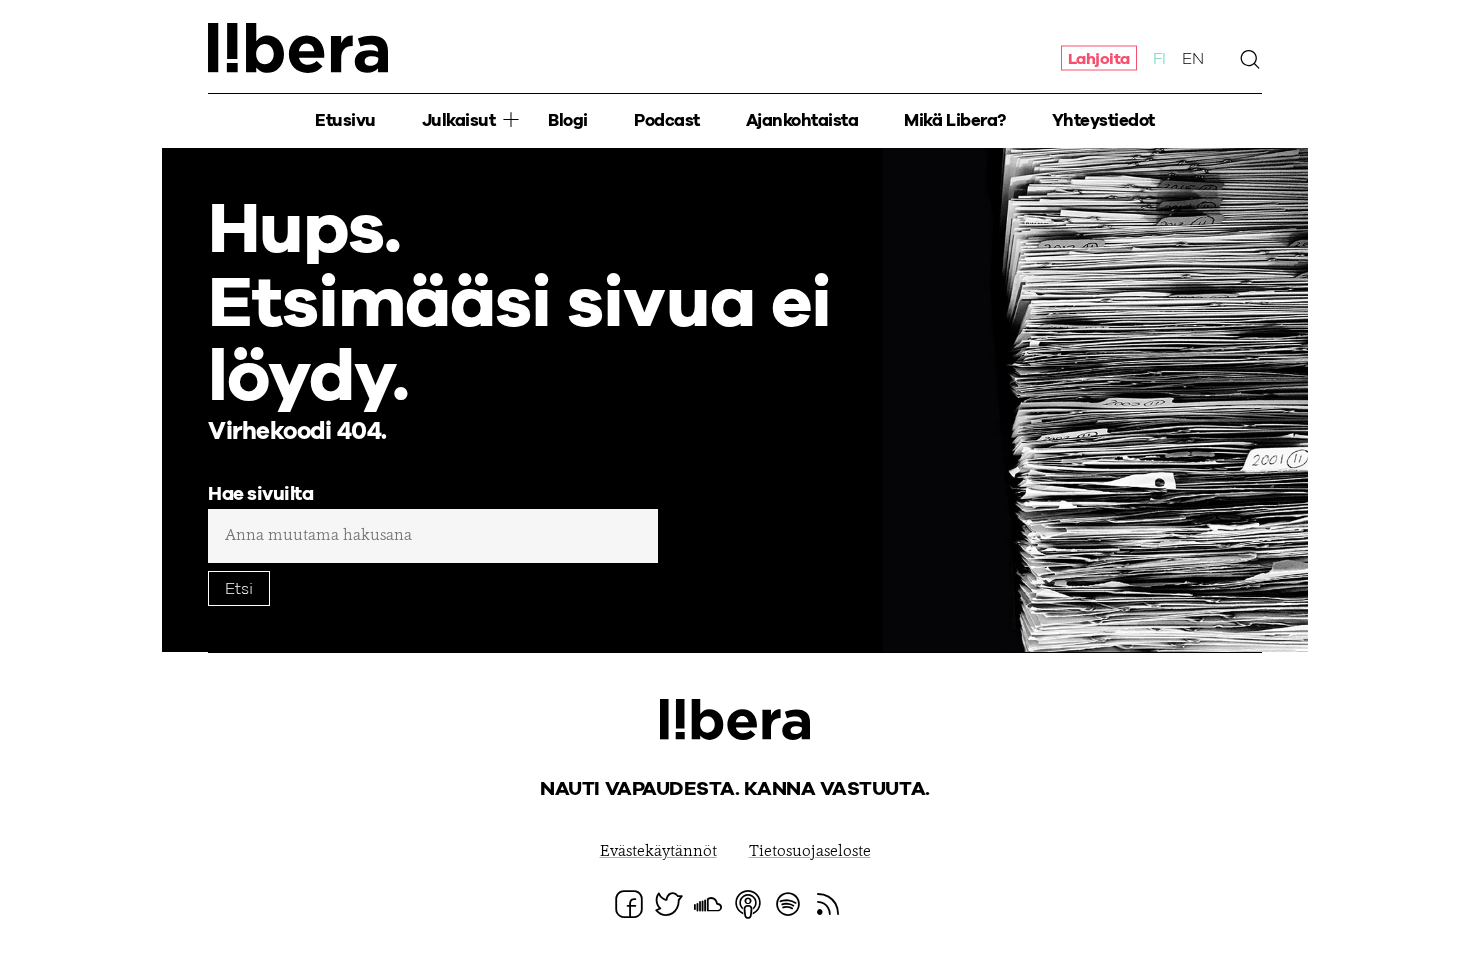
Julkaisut (459, 120)
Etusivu (345, 120)
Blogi (568, 120)
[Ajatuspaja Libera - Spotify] (788, 904)
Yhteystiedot (1103, 120)
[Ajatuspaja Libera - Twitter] (669, 904)
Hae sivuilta (260, 494)
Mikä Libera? (954, 120)
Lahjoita (1099, 58)
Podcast (667, 120)
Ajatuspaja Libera (298, 48)
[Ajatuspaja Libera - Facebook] (629, 904)
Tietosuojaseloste (810, 852)
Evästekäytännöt (658, 852)
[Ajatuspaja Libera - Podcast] (748, 904)
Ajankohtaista (802, 120)
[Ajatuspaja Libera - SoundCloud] (708, 904)
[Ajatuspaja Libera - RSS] (828, 904)
